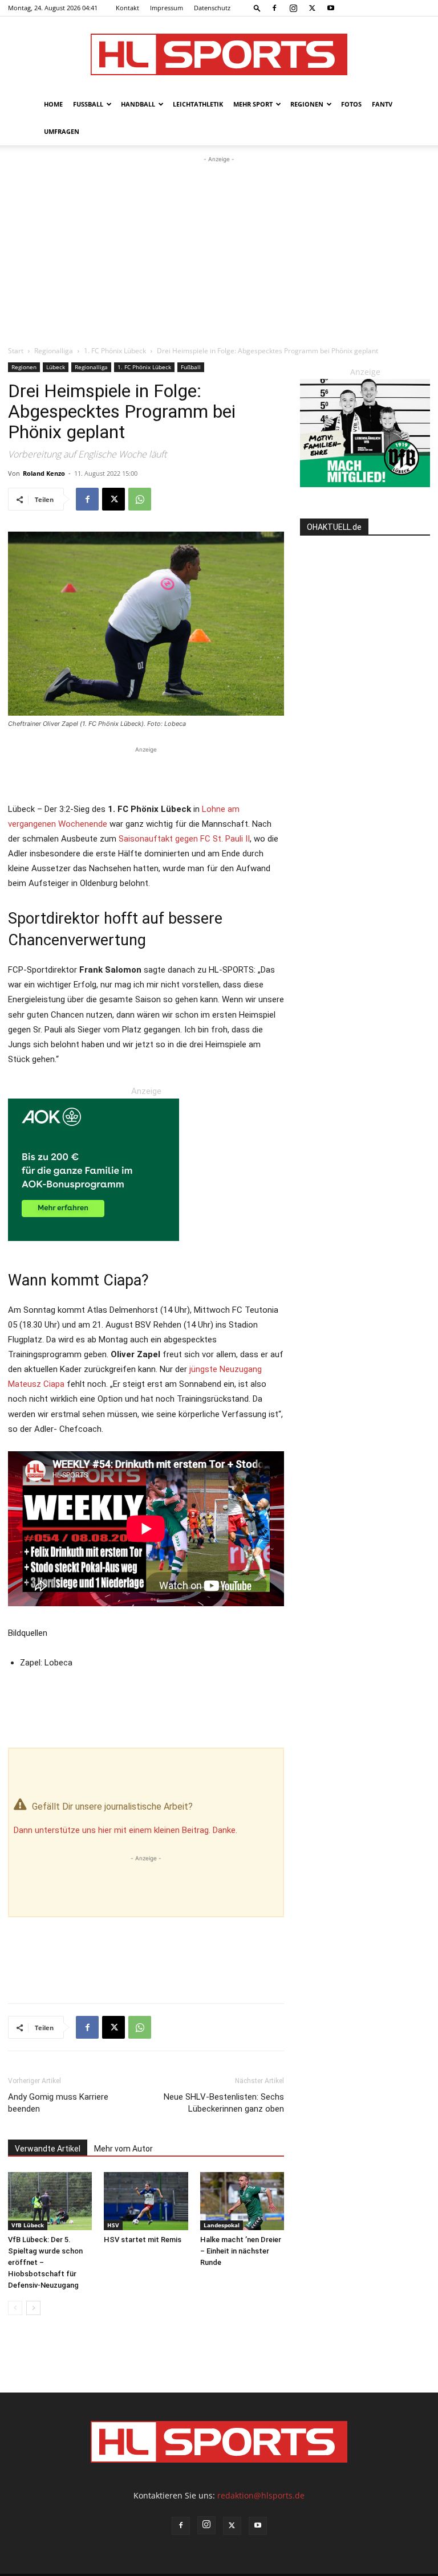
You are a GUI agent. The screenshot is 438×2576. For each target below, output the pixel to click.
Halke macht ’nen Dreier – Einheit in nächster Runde (241, 2251)
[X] (312, 8)
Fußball (88, 104)
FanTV (382, 104)
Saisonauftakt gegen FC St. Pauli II (184, 839)
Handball (138, 104)
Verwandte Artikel (48, 2149)
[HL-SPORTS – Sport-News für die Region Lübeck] (219, 54)
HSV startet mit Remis (143, 2240)
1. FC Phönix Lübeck (115, 351)
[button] (257, 8)
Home (53, 104)
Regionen (307, 104)
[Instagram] (293, 8)
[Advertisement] (219, 251)
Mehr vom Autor (123, 2149)
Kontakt (127, 8)
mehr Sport (253, 104)
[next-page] (33, 2308)
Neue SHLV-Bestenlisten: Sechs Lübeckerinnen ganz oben (224, 2103)
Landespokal (222, 2225)
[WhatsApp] (140, 499)
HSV (113, 2225)
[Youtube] (331, 8)
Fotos (351, 104)
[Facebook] (274, 8)
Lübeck (56, 367)
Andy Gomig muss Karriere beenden (58, 2103)
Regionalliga (54, 351)
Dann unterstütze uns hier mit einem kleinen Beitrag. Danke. (125, 1830)
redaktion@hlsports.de (261, 2495)
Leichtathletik (198, 104)
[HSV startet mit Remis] (146, 2201)
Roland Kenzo (44, 473)
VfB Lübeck (28, 2225)
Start (16, 351)
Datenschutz (212, 8)
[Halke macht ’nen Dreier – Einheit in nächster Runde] (242, 2201)
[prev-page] (15, 2308)
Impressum (167, 8)
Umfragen (62, 131)
